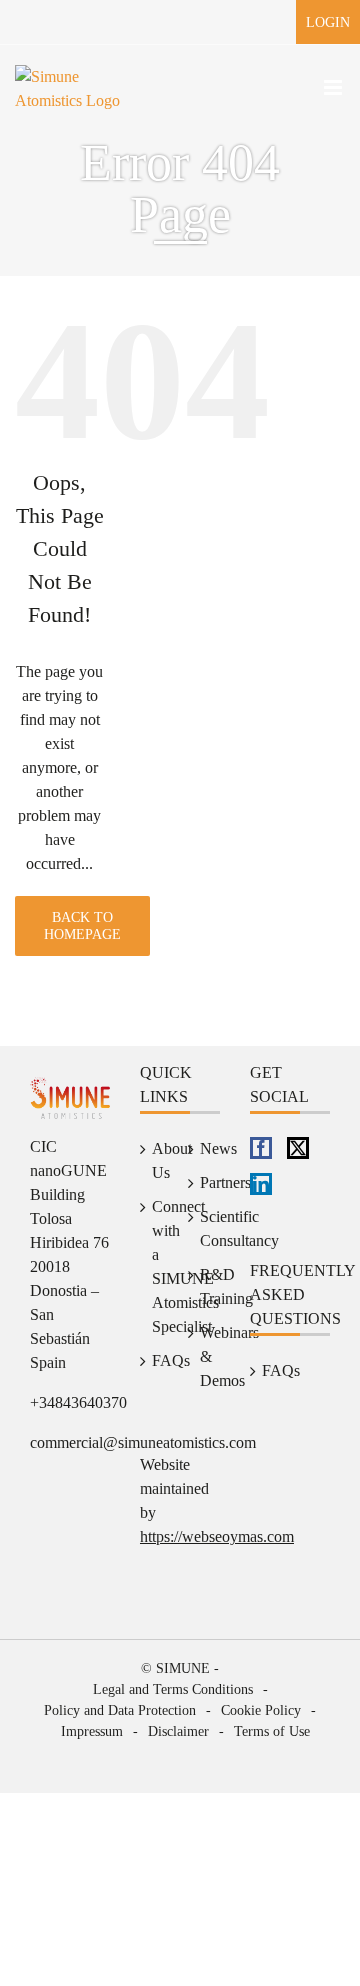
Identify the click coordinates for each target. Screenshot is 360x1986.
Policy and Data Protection (120, 1710)
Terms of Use (272, 1731)
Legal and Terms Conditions (173, 1689)
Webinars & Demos (205, 1356)
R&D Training (205, 1286)
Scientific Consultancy (205, 1228)
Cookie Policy (261, 1710)
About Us (157, 1160)
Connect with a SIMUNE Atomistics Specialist (157, 1266)
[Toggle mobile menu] (334, 87)
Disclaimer (178, 1731)
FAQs (157, 1360)
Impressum (92, 1731)
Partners (205, 1182)
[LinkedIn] (261, 1184)
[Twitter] (298, 1148)
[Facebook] (261, 1148)
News (205, 1148)
